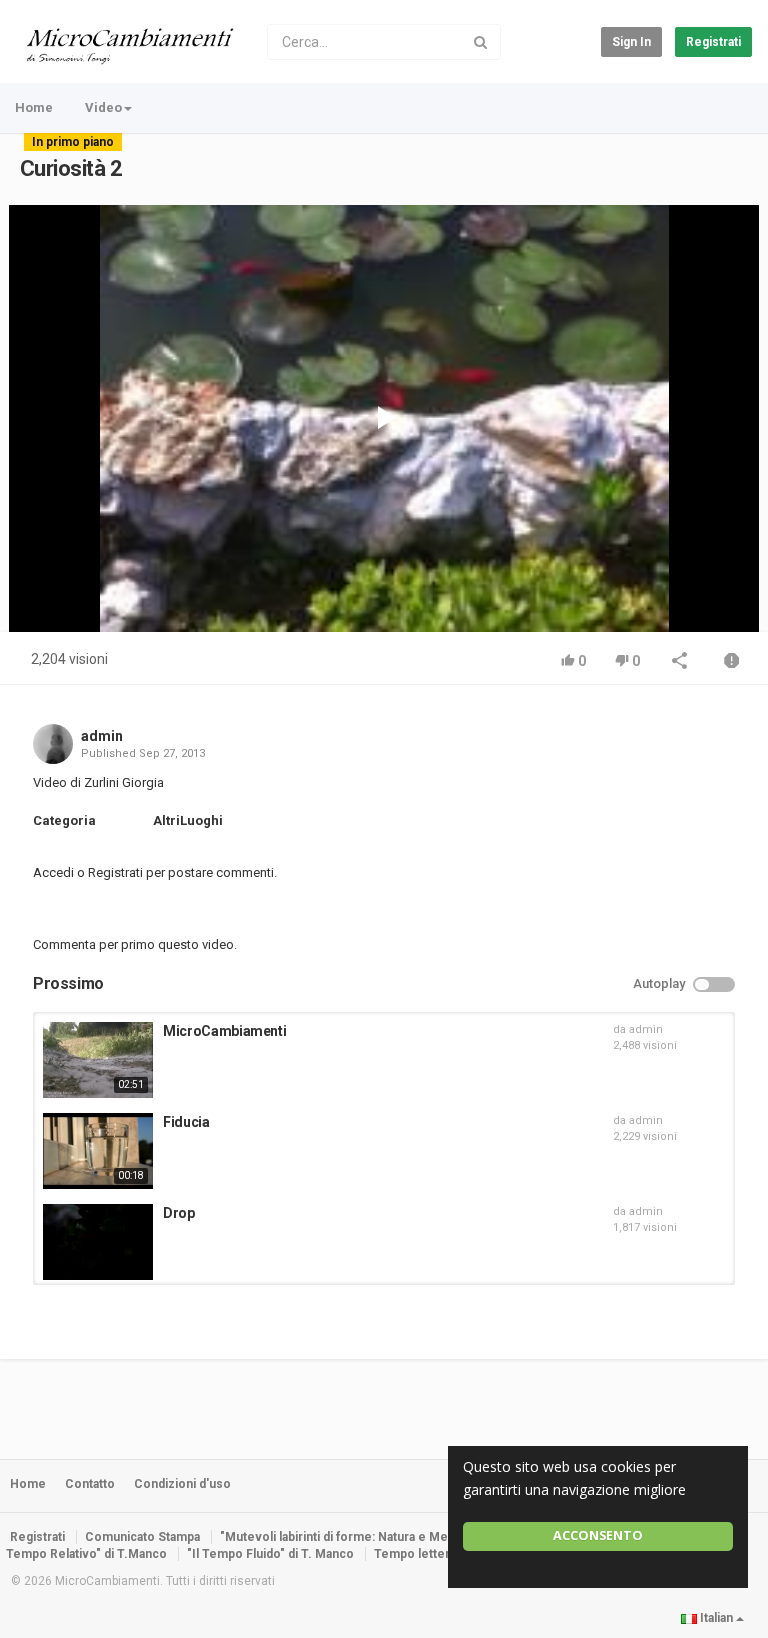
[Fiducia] (98, 1151)
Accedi (53, 872)
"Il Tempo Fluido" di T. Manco (270, 1554)
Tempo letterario (423, 1554)
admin (102, 736)
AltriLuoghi (188, 820)
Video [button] (103, 107)
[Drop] (98, 1242)
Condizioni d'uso (182, 1484)
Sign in (631, 42)
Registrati (713, 42)
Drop (179, 1213)
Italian (716, 1618)
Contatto (90, 1484)
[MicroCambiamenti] (98, 1060)
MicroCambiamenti (224, 1031)
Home (34, 107)
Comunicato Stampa (142, 1537)
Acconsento (598, 1535)
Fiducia (186, 1122)
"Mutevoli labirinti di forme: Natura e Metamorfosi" (364, 1537)
